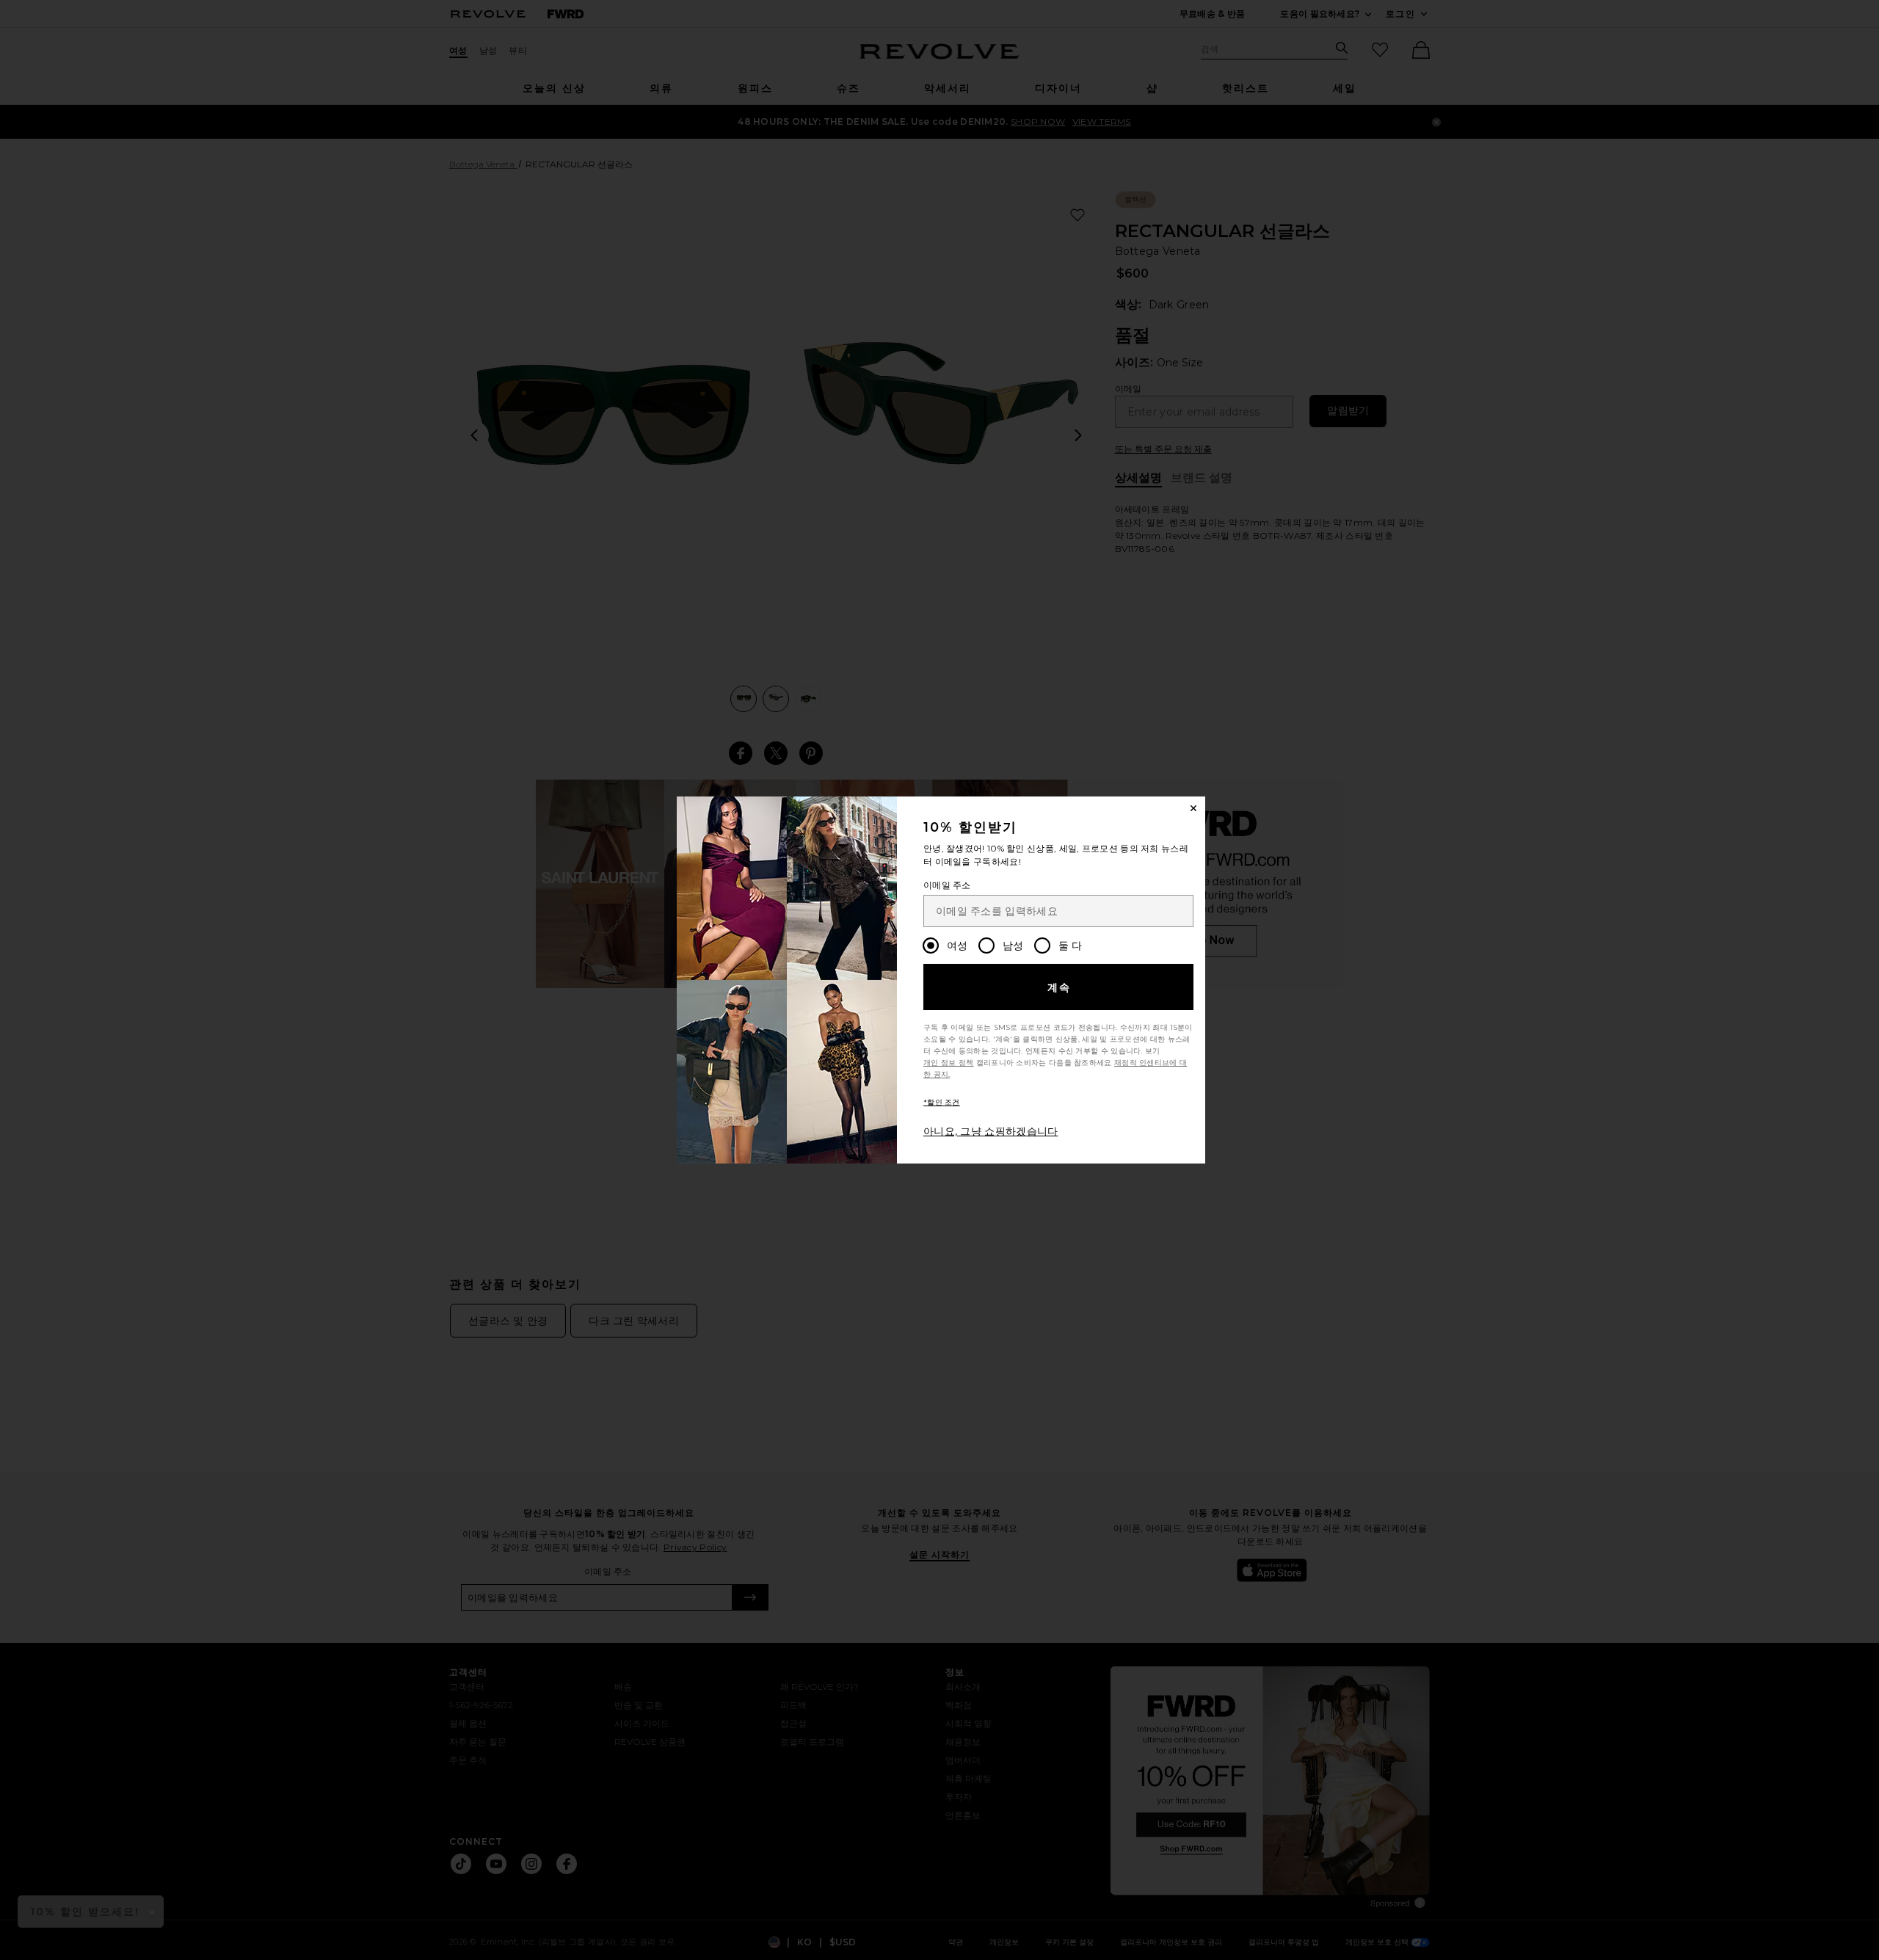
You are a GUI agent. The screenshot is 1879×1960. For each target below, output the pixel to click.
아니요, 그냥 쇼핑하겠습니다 (991, 1131)
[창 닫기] (1193, 808)
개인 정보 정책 (948, 1063)
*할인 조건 (942, 1102)
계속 (1060, 987)
